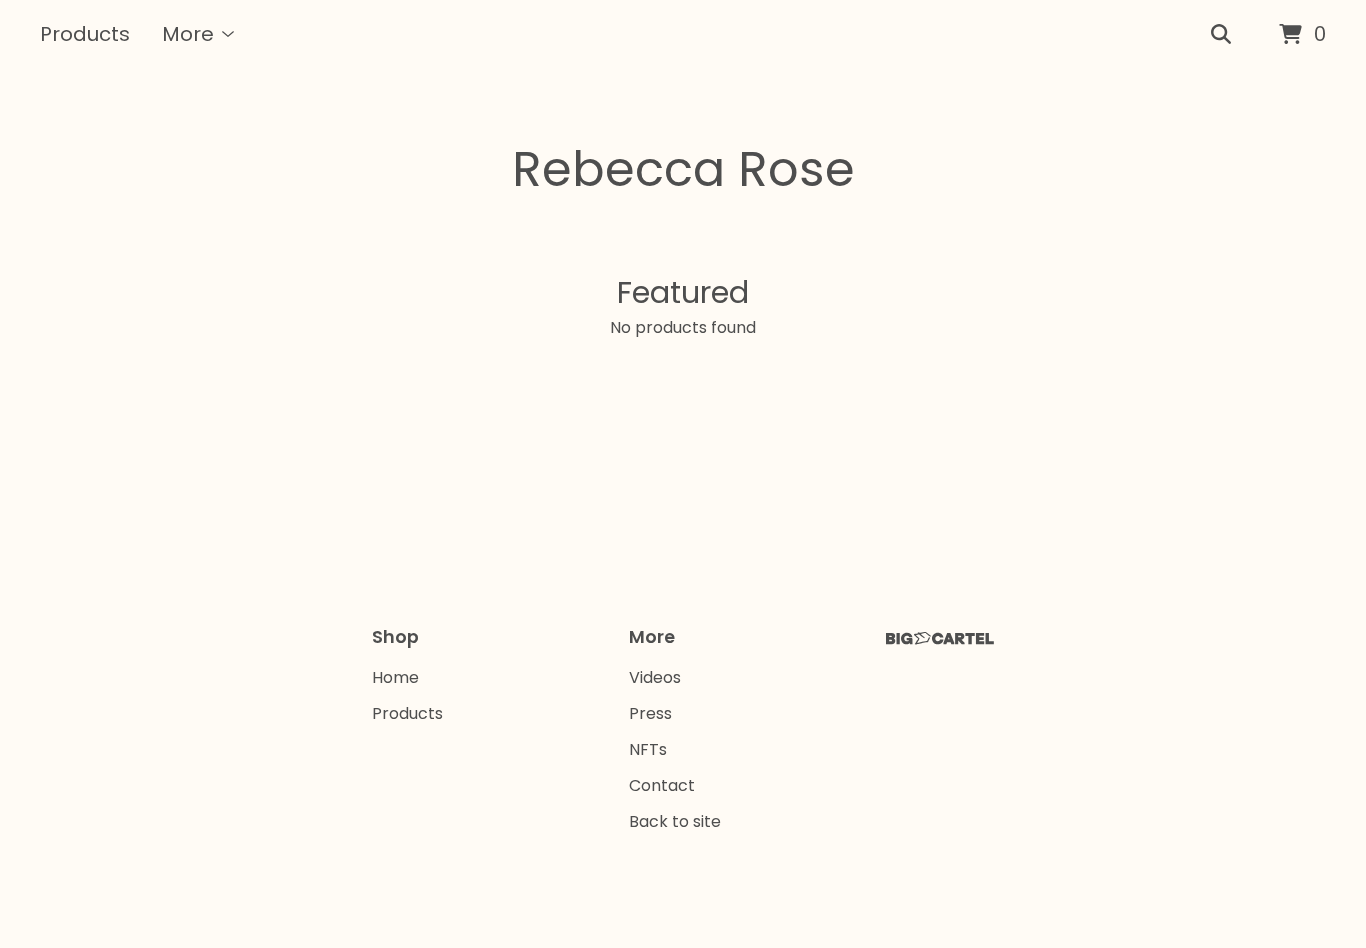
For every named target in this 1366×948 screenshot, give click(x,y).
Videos (655, 677)
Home (395, 677)
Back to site (675, 821)
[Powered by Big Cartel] (940, 638)
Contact (662, 785)
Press (650, 713)
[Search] (1221, 35)
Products (85, 34)
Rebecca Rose (683, 169)
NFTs (648, 749)
